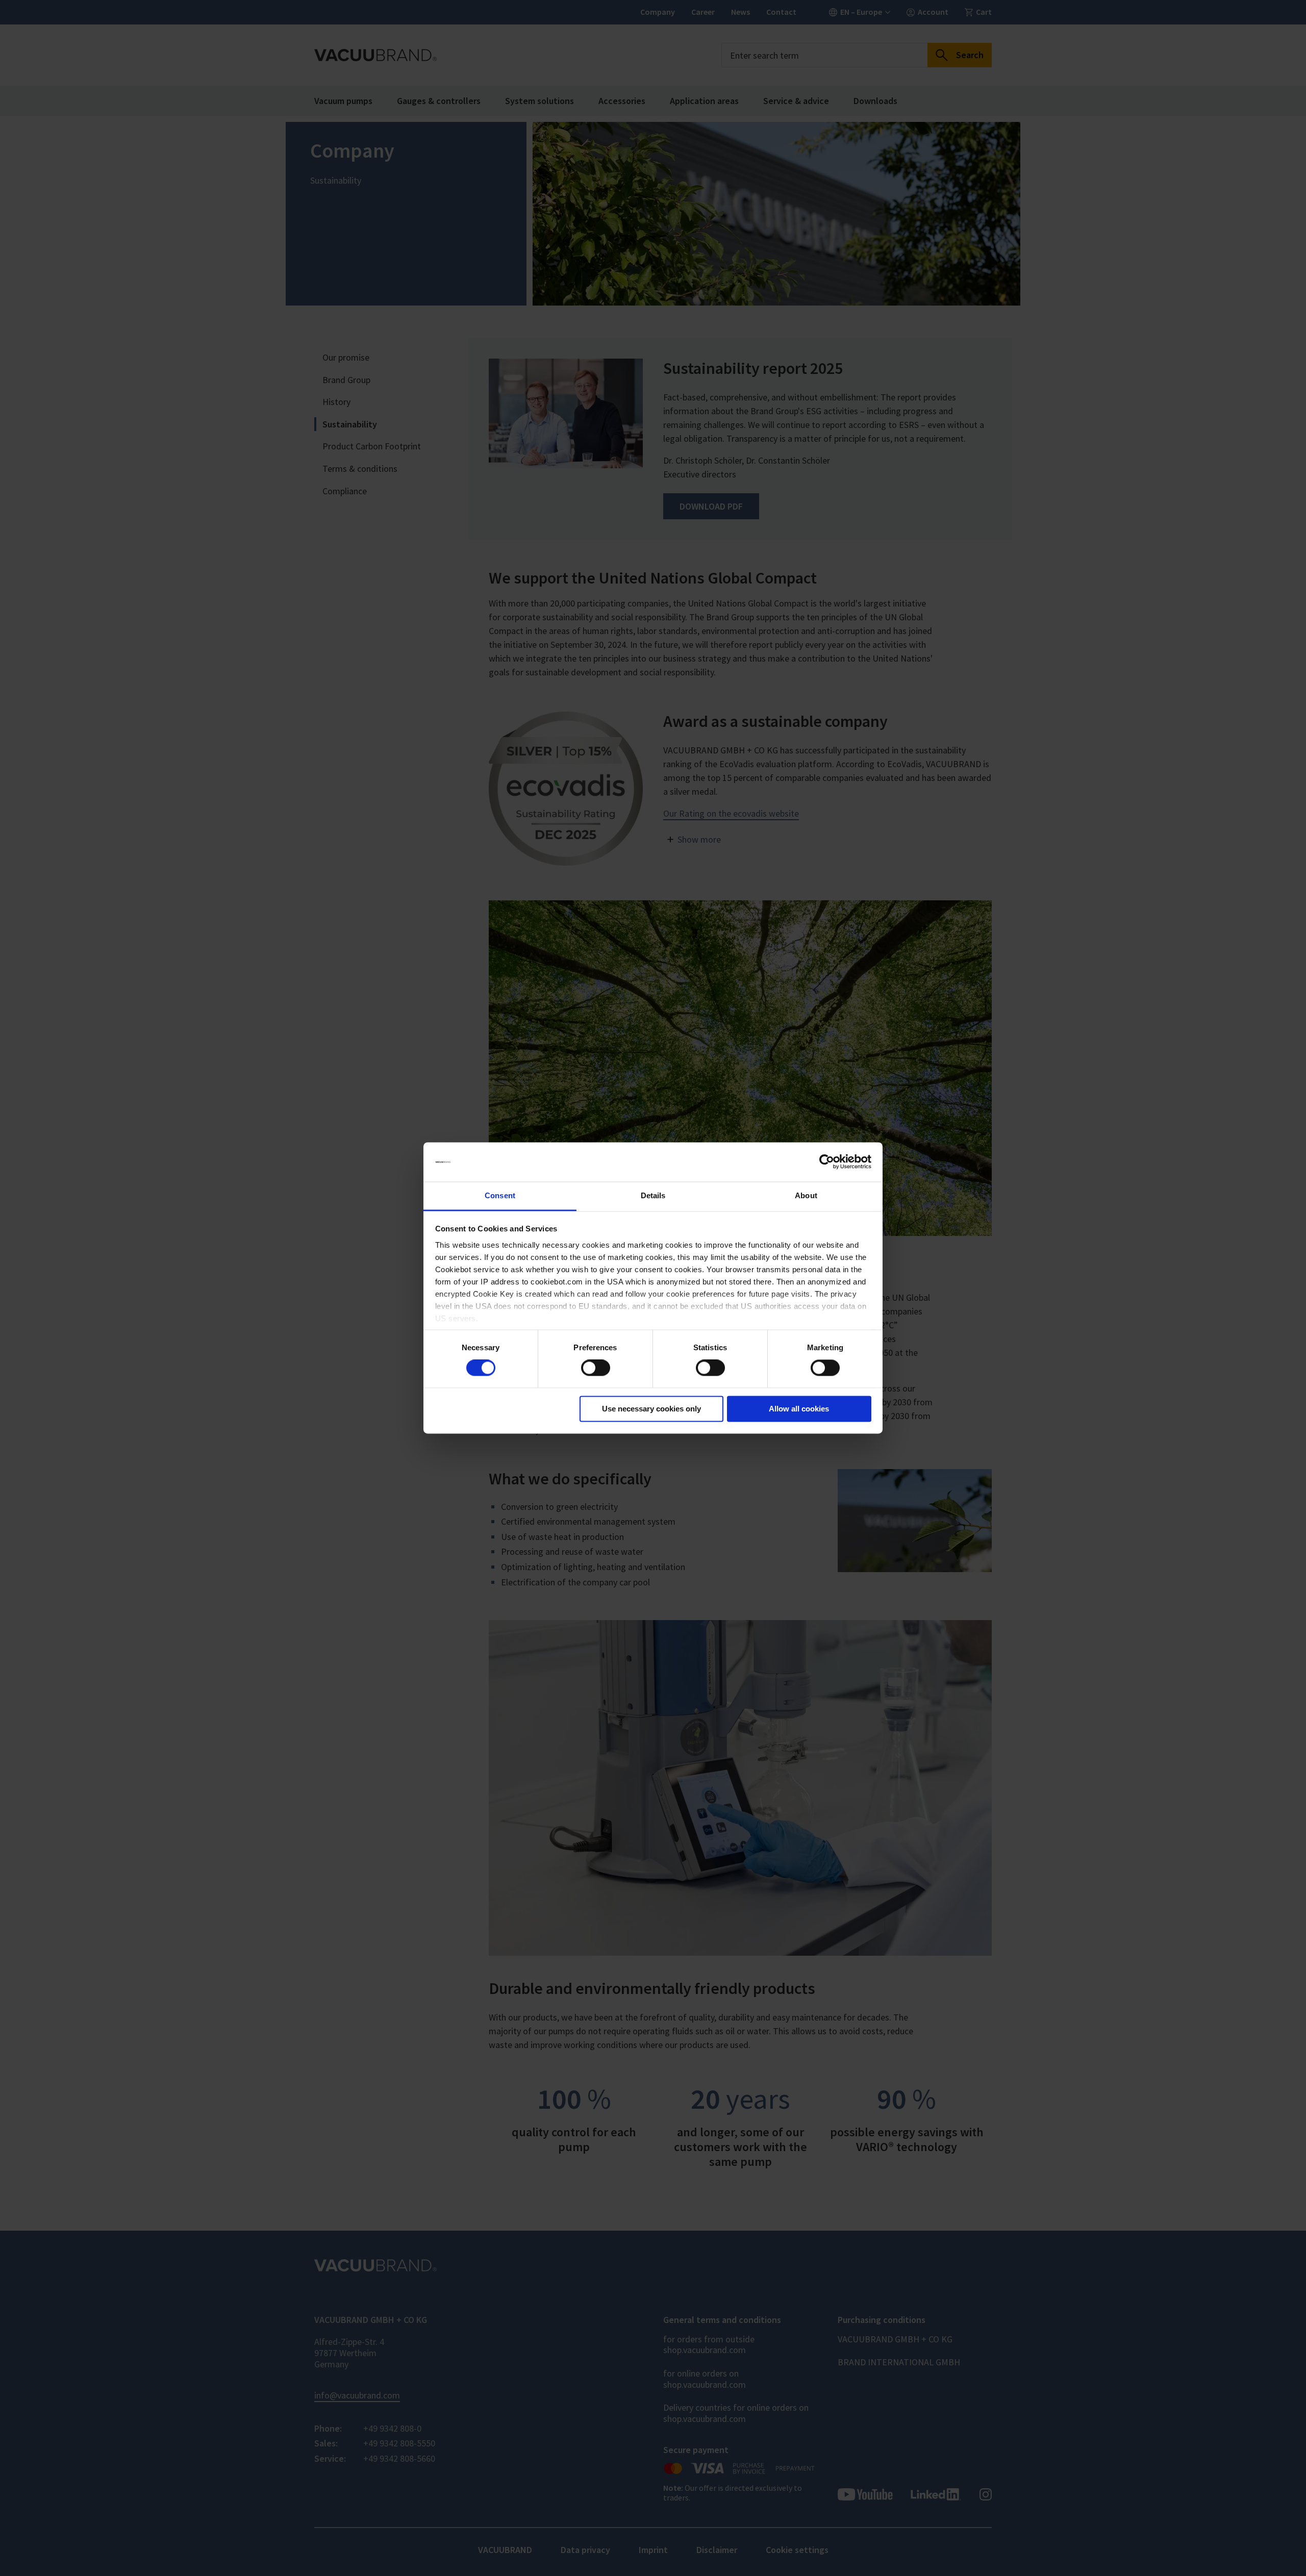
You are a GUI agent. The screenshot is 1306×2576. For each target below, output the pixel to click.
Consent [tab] (500, 1195)
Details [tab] (653, 1195)
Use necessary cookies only (651, 1409)
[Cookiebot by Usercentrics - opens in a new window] (827, 1162)
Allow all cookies (799, 1409)
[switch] (596, 1368)
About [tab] (806, 1195)
